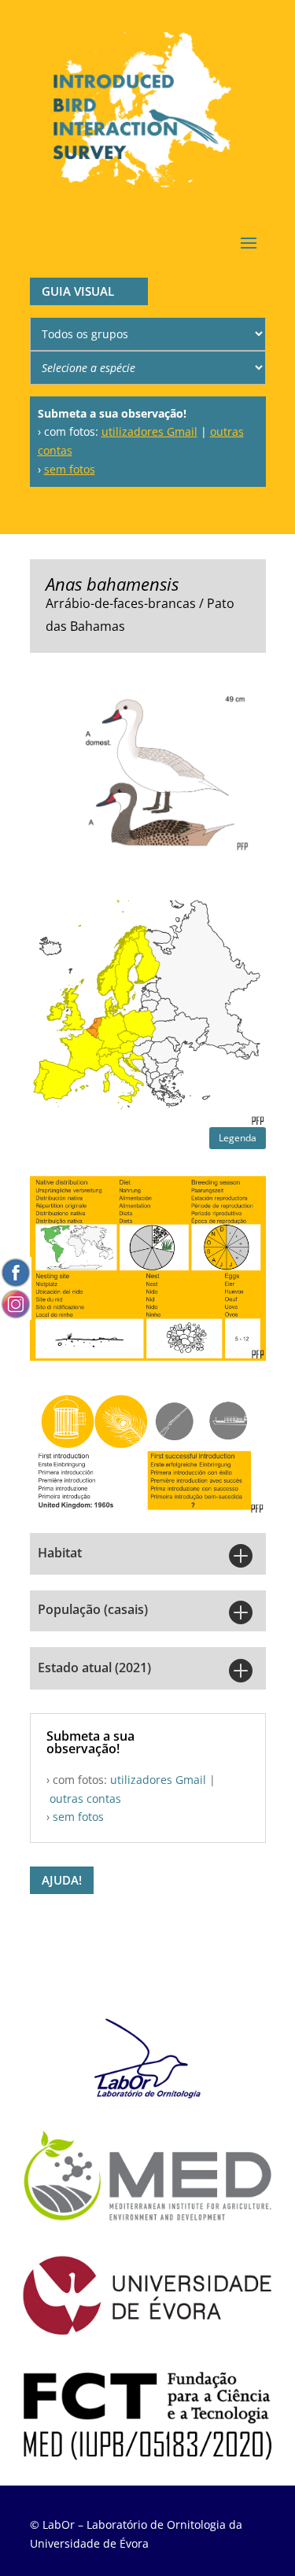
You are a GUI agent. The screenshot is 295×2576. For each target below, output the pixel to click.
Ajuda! (62, 1880)
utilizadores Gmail (149, 431)
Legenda (238, 1138)
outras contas (85, 1798)
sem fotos (70, 469)
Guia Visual (78, 291)
